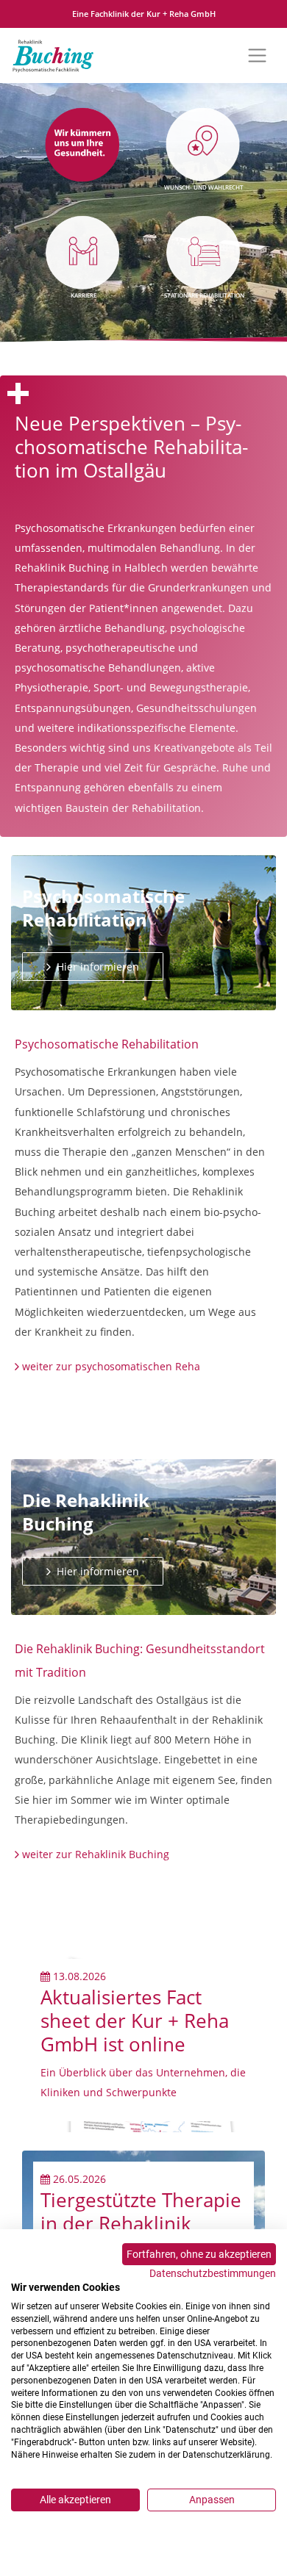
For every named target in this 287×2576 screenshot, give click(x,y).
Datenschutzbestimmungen (213, 2273)
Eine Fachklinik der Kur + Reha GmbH (144, 14)
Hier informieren (96, 967)
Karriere (84, 295)
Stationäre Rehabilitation (204, 295)
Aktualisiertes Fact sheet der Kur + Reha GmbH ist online (135, 2021)
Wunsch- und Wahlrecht (204, 187)
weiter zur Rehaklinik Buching (96, 1854)
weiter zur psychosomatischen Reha (111, 1366)
